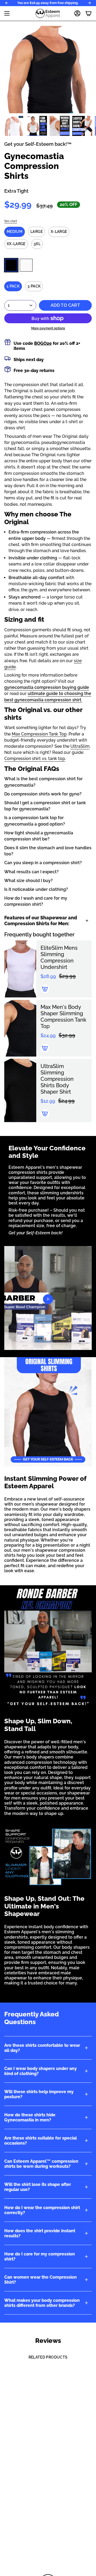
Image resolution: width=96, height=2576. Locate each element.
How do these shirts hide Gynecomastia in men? (30, 2117)
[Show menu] (7, 13)
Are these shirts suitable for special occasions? (41, 2141)
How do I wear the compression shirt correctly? (42, 2210)
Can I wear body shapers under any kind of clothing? (41, 2071)
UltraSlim (80, 746)
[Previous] (7, 3)
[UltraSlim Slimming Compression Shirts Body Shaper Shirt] (20, 1090)
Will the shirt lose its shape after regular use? (38, 2187)
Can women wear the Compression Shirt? (41, 2280)
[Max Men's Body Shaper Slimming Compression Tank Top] (20, 1028)
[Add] (45, 989)
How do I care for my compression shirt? (40, 2256)
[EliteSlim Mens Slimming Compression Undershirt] (20, 969)
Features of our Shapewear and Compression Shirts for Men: (41, 921)
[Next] (89, 3)
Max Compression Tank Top (39, 734)
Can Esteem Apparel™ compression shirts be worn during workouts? (41, 2164)
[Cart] (89, 13)
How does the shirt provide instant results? (40, 2233)
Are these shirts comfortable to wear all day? (42, 2048)
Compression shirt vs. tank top (35, 759)
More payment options (48, 328)
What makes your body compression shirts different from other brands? (42, 2303)
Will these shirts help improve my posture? (39, 2094)
